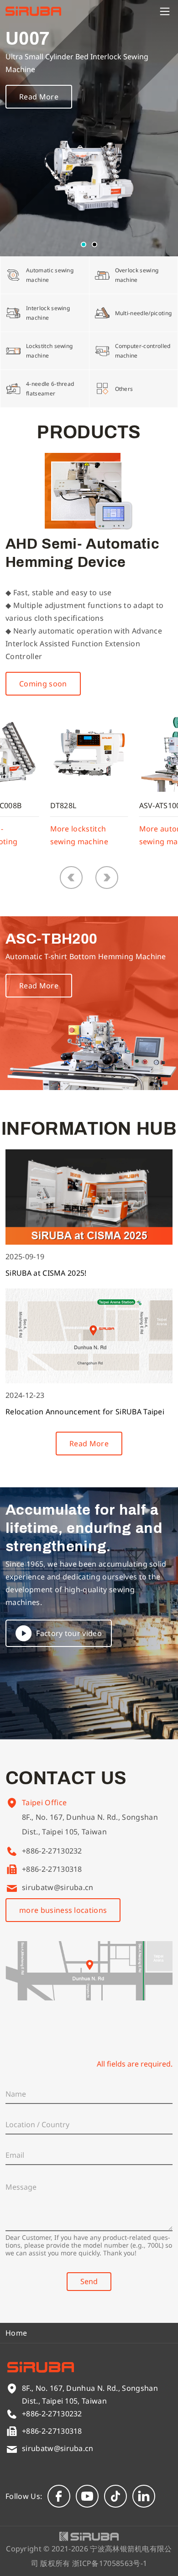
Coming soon (43, 684)
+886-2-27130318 (52, 1869)
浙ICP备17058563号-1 (110, 2563)
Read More (39, 97)
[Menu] (165, 11)
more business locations (63, 1910)
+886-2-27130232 (52, 1851)
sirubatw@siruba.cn (58, 1887)
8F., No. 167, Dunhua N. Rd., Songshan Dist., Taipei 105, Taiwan (90, 1824)
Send (89, 2281)
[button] (84, 244)
